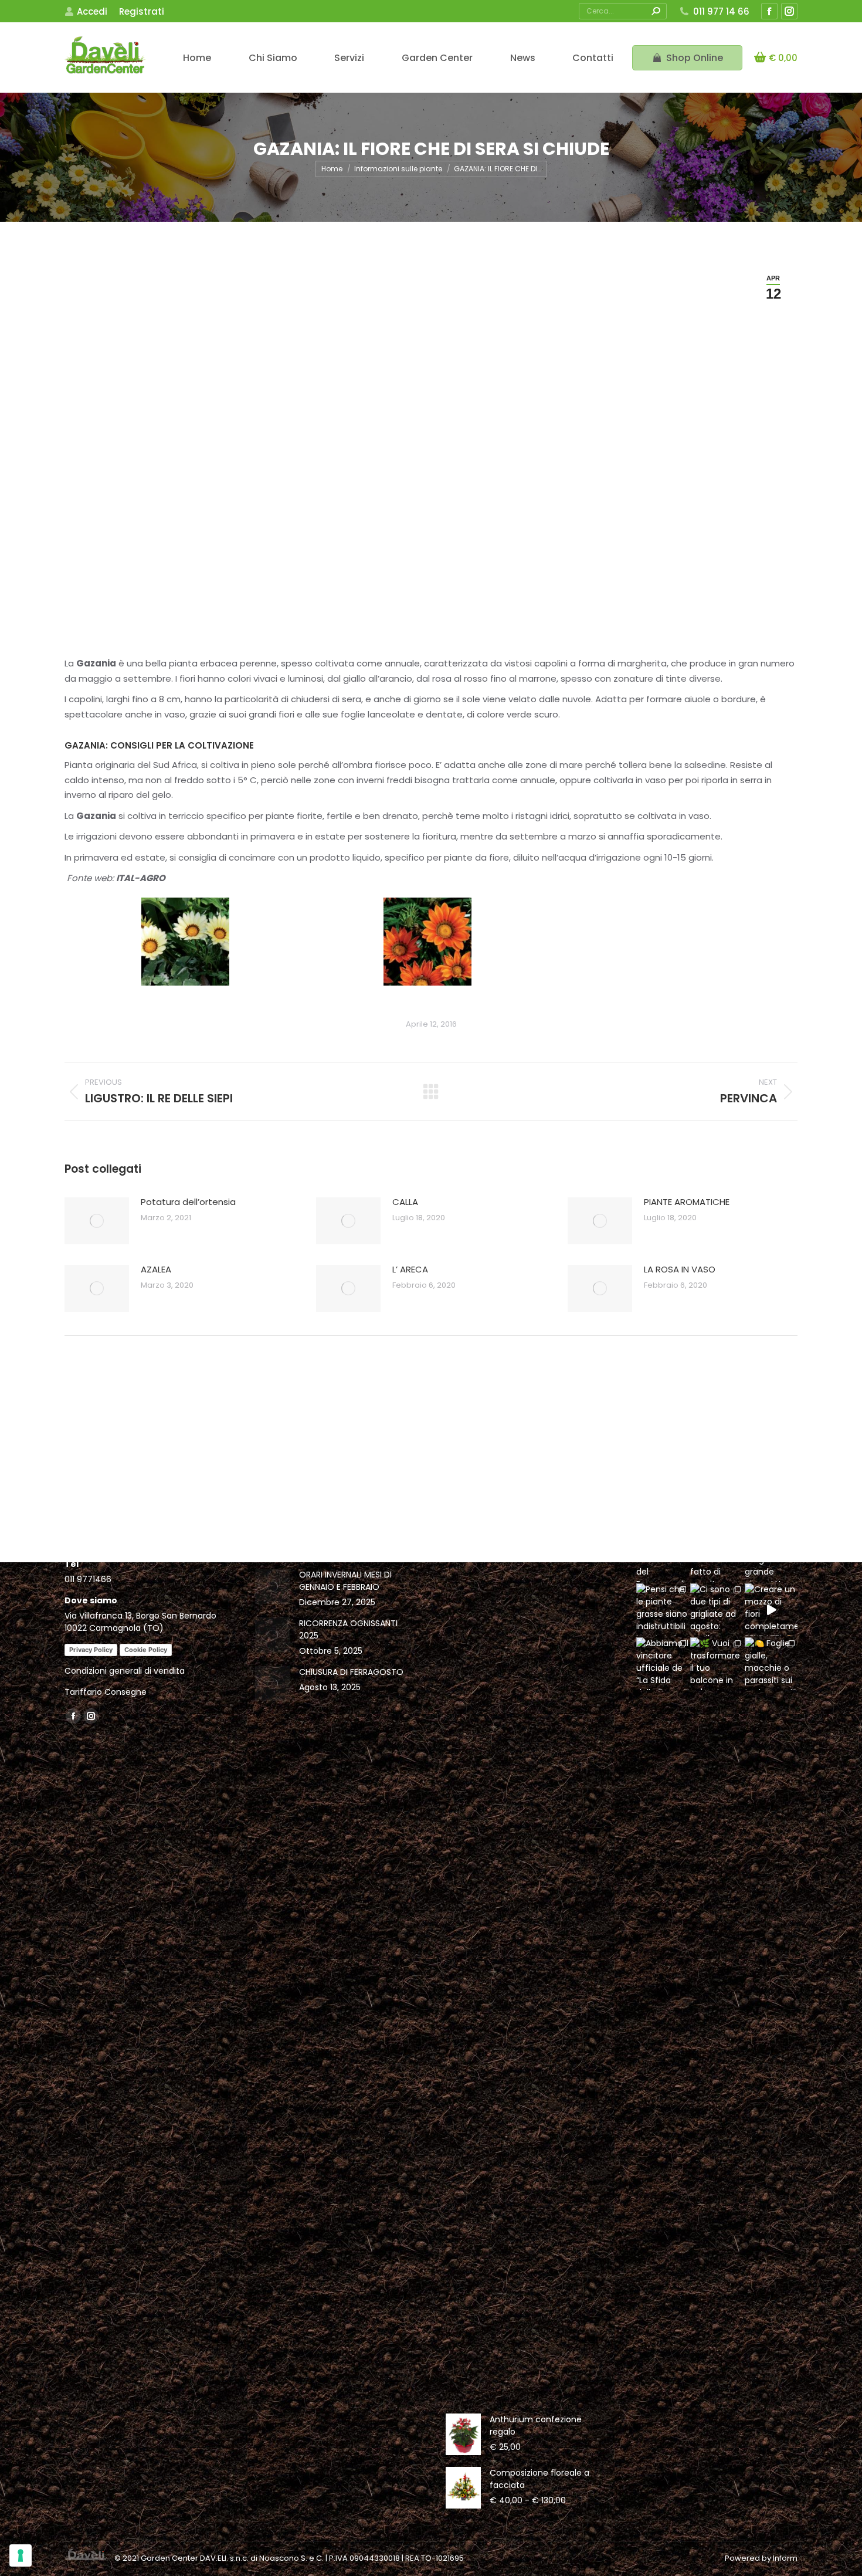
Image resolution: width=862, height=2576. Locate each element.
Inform (785, 2558)
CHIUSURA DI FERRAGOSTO (351, 1672)
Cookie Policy (146, 1650)
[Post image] (97, 1221)
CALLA (405, 1202)
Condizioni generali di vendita (125, 1671)
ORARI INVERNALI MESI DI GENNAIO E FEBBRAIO (345, 1581)
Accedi (92, 11)
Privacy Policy (91, 1650)
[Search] (656, 11)
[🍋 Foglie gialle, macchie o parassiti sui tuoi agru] (771, 1664)
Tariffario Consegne (106, 1692)
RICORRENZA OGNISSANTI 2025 (348, 1629)
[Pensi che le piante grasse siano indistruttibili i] (663, 1610)
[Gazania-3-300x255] (185, 942)
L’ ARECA (410, 1269)
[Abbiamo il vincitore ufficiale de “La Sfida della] (663, 1664)
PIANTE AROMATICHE (687, 1202)
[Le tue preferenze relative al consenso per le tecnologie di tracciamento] (21, 2555)
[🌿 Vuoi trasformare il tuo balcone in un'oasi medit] (717, 1664)
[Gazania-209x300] (427, 942)
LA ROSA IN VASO (680, 1269)
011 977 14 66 (721, 11)
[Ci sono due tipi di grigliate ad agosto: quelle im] (717, 1610)
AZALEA (156, 1269)
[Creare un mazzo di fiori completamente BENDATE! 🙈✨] (771, 1610)
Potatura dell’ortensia (188, 1202)
